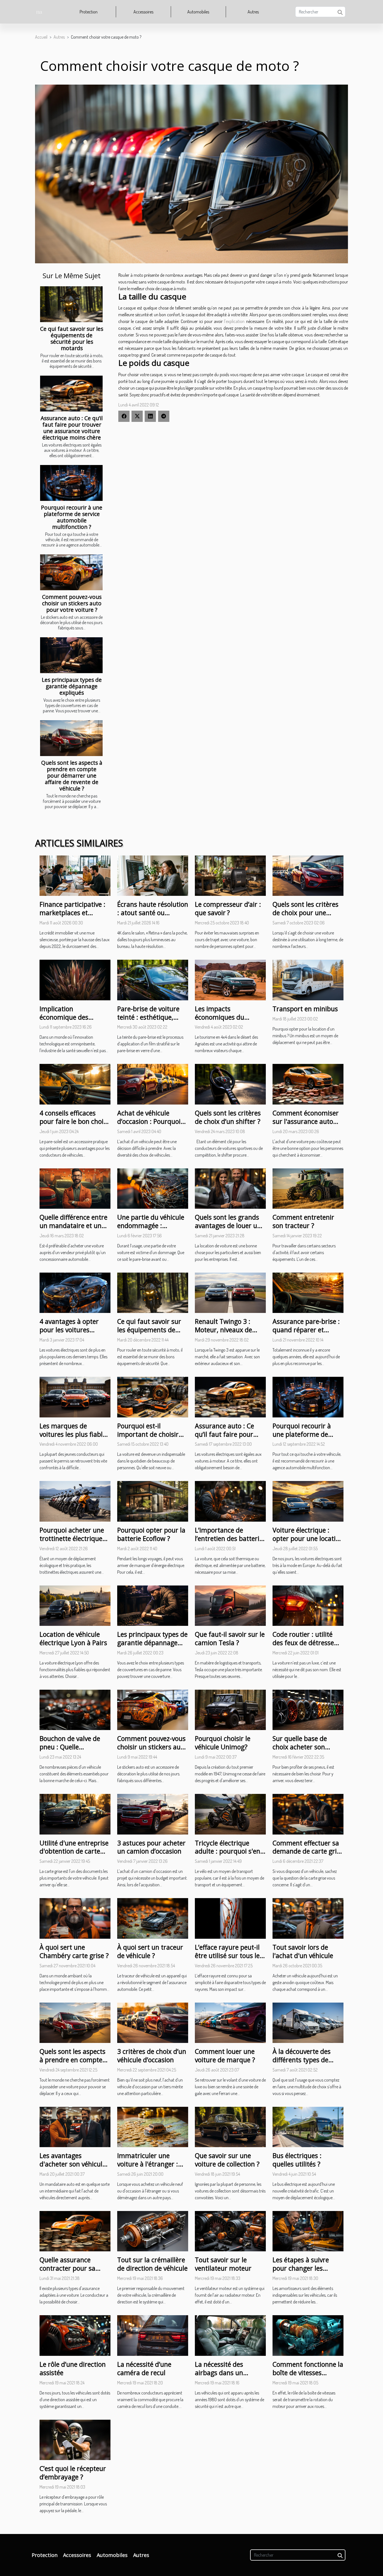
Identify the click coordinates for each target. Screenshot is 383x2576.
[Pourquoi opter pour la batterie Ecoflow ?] (153, 1501)
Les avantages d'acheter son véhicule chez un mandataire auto (73, 2168)
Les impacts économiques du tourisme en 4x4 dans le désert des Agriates (227, 1021)
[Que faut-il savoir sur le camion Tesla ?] (230, 1605)
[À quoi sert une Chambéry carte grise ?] (75, 1918)
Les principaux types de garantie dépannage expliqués (72, 686)
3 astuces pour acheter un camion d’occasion (151, 1847)
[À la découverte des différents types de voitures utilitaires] (308, 2022)
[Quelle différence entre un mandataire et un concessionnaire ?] (75, 1188)
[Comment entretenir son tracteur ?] (308, 1188)
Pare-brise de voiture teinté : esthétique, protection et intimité (149, 1017)
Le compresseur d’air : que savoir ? (228, 908)
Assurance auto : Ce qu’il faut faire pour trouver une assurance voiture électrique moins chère (72, 428)
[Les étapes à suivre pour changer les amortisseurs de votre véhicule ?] (308, 2231)
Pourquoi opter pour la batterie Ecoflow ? (151, 1534)
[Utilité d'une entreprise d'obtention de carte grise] (75, 1814)
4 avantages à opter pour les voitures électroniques (69, 1330)
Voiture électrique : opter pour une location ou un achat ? (308, 1538)
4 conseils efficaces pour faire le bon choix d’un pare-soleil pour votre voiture (73, 1126)
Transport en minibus (305, 1009)
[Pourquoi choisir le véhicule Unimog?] (230, 1709)
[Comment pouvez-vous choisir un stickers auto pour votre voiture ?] (71, 572)
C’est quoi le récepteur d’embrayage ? (73, 2473)
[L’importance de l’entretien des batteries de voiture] (230, 1501)
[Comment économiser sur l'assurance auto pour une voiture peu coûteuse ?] (308, 1084)
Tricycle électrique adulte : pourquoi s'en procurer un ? (228, 1851)
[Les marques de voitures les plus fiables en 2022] (75, 1396)
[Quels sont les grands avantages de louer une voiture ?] (230, 1188)
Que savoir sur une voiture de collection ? (227, 2160)
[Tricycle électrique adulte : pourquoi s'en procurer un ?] (230, 1814)
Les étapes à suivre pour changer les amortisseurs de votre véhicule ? (305, 2272)
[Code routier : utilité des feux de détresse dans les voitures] (308, 1605)
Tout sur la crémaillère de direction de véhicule (152, 2264)
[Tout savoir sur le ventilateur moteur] (230, 2231)
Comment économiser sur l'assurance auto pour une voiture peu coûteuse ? (306, 1126)
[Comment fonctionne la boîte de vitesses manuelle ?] (308, 2335)
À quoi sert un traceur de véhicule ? (150, 1951)
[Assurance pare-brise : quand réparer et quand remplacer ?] (308, 1292)
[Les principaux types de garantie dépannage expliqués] (71, 655)
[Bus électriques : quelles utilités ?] (308, 2126)
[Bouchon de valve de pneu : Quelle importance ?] (75, 1709)
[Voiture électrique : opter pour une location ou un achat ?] (308, 1501)
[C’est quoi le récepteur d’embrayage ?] (75, 2439)
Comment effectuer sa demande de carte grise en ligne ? (308, 1851)
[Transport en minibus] (308, 979)
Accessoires (143, 12)
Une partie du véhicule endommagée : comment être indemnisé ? (151, 1230)
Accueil (41, 37)
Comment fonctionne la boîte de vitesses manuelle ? (308, 2373)
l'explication (234, 321)
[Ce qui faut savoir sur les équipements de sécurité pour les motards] (71, 304)
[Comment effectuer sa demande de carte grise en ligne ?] (308, 1814)
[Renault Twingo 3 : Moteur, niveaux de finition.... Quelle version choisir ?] (230, 1292)
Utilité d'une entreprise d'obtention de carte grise (74, 1851)
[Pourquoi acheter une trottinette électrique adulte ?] (75, 1501)
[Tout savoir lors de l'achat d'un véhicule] (308, 1918)
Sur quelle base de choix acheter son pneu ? (300, 1747)
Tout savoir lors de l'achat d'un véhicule (303, 1951)
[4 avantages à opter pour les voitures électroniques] (75, 1292)
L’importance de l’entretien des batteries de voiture (230, 1538)
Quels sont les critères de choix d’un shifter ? (228, 1117)
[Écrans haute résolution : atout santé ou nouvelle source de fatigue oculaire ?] (153, 875)
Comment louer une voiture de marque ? (225, 2056)
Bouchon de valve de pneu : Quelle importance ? (70, 1747)
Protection (89, 12)
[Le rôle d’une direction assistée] (75, 2335)
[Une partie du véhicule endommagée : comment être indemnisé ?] (153, 1188)
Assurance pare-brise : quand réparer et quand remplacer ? (306, 1330)
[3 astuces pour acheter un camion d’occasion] (153, 1814)
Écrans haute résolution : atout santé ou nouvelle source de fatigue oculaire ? (153, 917)
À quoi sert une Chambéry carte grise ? (74, 1951)
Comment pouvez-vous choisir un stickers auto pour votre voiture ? (72, 603)
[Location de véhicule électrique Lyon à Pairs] (75, 1605)
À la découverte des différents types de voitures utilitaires (302, 2060)
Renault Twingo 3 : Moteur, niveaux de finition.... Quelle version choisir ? (223, 1334)
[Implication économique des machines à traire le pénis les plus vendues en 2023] (75, 979)
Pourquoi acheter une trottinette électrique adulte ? (72, 1538)
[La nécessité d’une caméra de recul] (153, 2335)
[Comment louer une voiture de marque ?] (230, 2022)
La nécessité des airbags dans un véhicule (219, 2373)
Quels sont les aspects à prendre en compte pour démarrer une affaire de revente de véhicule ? (72, 776)
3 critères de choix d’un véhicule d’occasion (152, 2056)
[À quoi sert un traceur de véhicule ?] (153, 1918)
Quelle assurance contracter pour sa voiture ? (67, 2268)
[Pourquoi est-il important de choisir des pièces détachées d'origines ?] (153, 1396)
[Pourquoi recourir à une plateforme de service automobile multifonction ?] (71, 483)
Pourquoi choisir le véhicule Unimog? (223, 1743)
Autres (253, 12)
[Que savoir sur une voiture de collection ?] (230, 2126)
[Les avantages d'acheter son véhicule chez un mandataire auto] (75, 2126)
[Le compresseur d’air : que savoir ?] (230, 875)
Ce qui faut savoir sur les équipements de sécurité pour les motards (72, 338)
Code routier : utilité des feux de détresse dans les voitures (303, 1643)
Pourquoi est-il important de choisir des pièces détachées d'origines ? (148, 1438)
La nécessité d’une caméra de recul (144, 2368)
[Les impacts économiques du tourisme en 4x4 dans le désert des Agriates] (230, 979)
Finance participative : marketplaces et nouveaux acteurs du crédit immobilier (72, 917)
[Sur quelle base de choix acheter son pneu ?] (308, 1709)
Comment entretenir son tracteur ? (303, 1221)
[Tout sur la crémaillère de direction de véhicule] (153, 2231)
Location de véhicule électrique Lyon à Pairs (73, 1638)
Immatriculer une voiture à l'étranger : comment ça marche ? (151, 2164)
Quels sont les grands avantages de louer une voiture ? (230, 1226)
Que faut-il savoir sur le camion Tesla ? (230, 1638)
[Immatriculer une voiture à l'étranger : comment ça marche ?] (153, 2126)
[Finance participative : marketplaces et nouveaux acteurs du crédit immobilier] (75, 875)
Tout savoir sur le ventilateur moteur (223, 2264)
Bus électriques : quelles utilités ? (297, 2160)
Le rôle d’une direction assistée (73, 2368)
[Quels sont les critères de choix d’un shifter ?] (230, 1084)
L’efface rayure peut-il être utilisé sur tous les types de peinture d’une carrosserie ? (230, 1960)
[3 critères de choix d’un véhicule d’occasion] (153, 2022)
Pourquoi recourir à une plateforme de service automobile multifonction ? (72, 517)
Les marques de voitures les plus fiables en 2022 (74, 1434)
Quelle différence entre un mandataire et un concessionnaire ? (73, 1226)
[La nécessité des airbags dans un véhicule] (230, 2335)
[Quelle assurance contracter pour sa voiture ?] (75, 2231)
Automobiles (198, 12)
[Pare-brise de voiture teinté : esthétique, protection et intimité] (153, 979)
